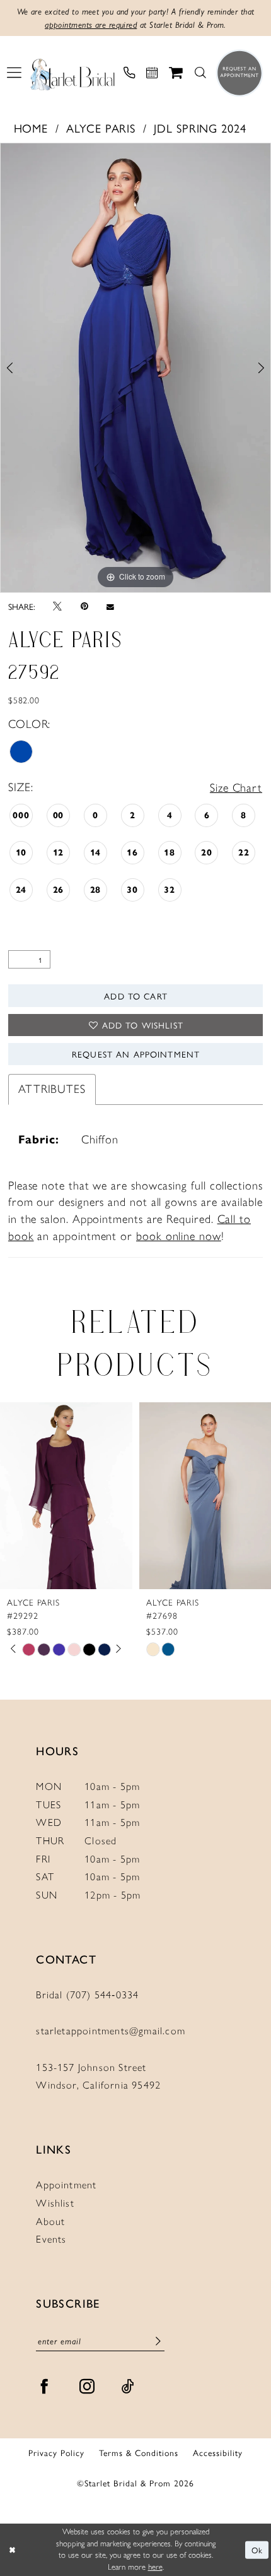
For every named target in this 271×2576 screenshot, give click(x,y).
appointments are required (91, 25)
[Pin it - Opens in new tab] (84, 606)
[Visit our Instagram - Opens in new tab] (87, 2387)
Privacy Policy (56, 2452)
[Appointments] (152, 73)
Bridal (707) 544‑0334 (87, 1995)
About (50, 2221)
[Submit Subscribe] (158, 2341)
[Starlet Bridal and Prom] (72, 73)
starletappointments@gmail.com (111, 2031)
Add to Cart (136, 996)
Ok (257, 2550)
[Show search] (200, 73)
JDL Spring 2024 (200, 128)
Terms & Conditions (139, 2452)
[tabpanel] (135, 367)
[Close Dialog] (12, 2550)
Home (31, 128)
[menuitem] (14, 73)
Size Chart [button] (236, 788)
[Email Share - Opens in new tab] (110, 606)
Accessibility (218, 2452)
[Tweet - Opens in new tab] (57, 607)
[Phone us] (129, 73)
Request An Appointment (136, 1054)
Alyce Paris (101, 128)
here (155, 2567)
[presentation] (66, 1496)
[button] (14, 73)
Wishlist (55, 2203)
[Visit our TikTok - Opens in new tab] (128, 2387)
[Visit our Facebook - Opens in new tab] (44, 2387)
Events (51, 2239)
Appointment (66, 2185)
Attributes (52, 1089)
